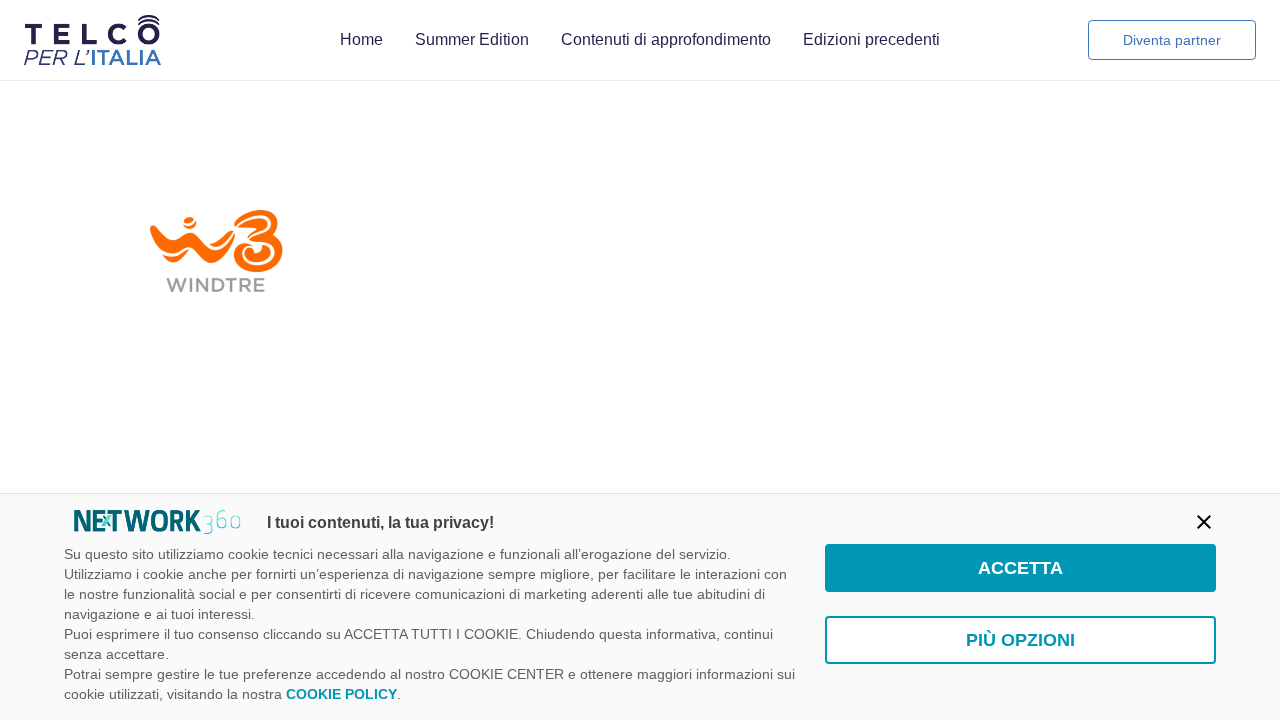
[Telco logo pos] (92, 40)
